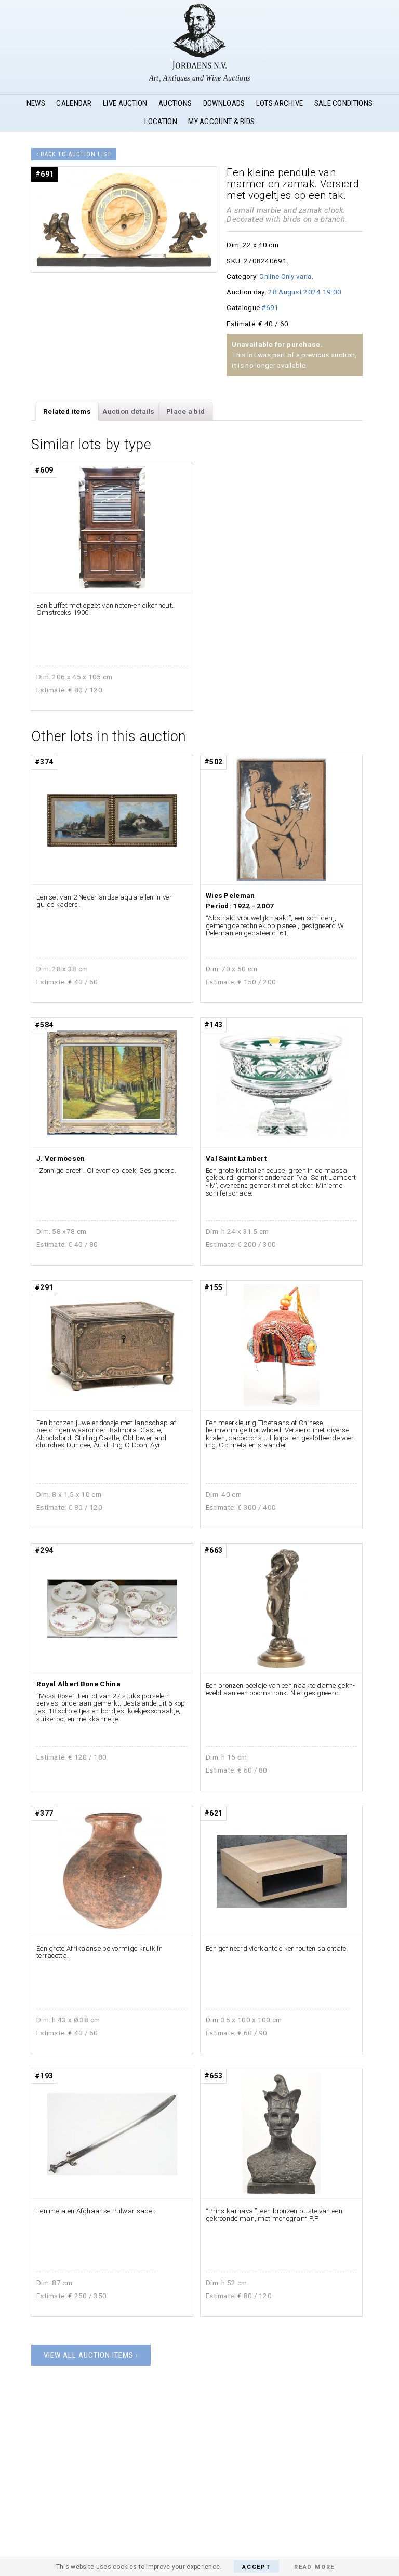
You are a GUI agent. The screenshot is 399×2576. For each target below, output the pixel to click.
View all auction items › (91, 2355)
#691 (270, 307)
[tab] (67, 411)
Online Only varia (285, 276)
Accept (256, 2567)
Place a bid (185, 411)
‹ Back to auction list (74, 154)
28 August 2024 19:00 (305, 292)
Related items (67, 411)
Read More (314, 2567)
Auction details (129, 411)
